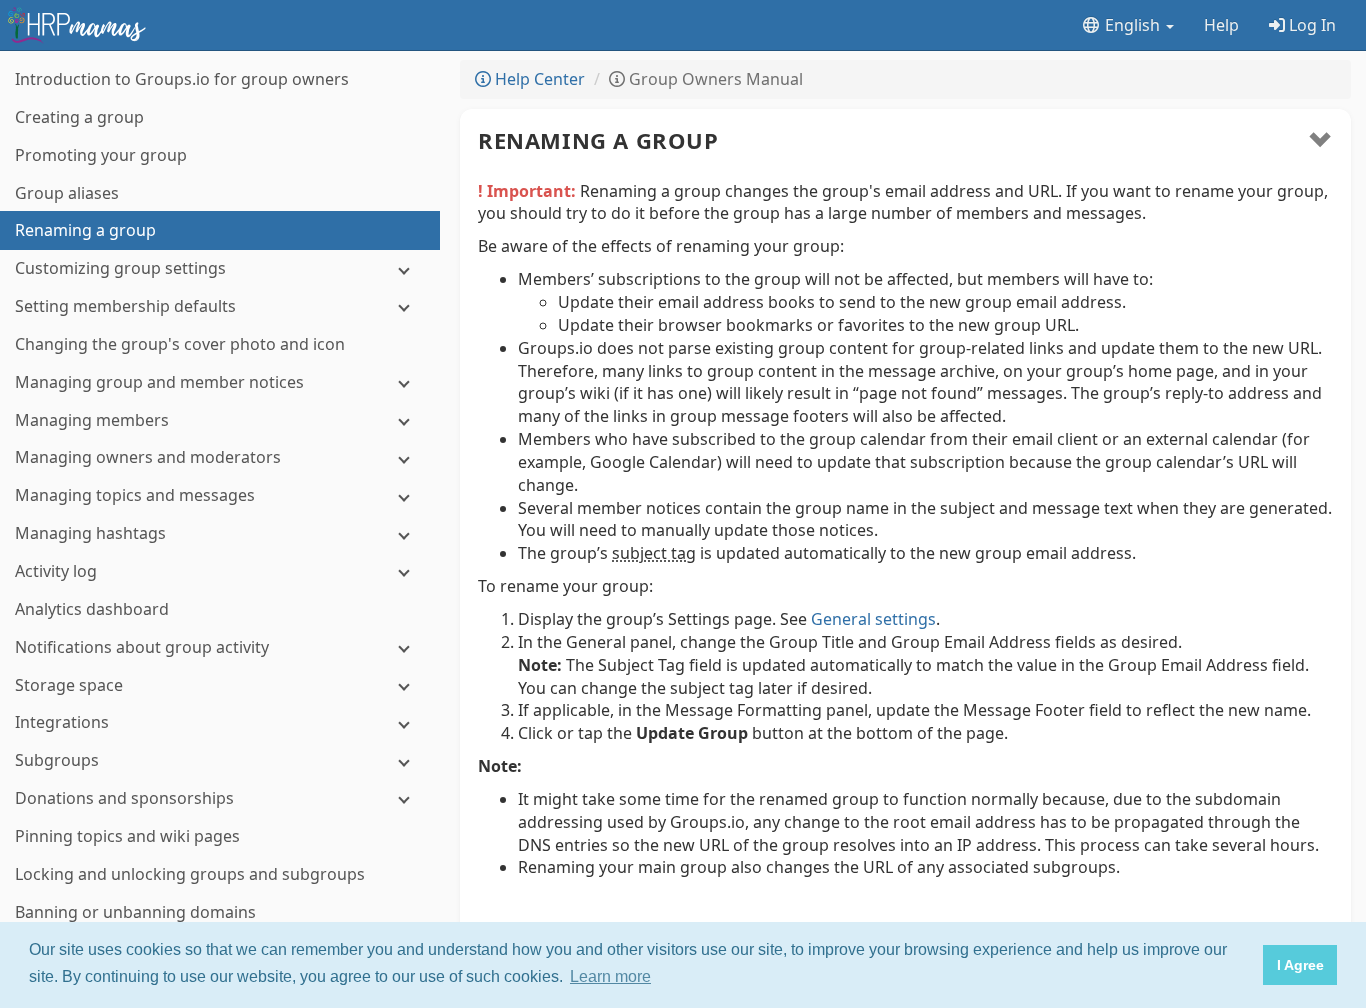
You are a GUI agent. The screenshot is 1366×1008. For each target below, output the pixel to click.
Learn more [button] (610, 976)
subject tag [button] (654, 553)
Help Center (538, 79)
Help (1221, 25)
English (1132, 25)
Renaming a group (598, 140)
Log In (1310, 25)
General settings (873, 619)
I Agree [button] (1300, 965)
